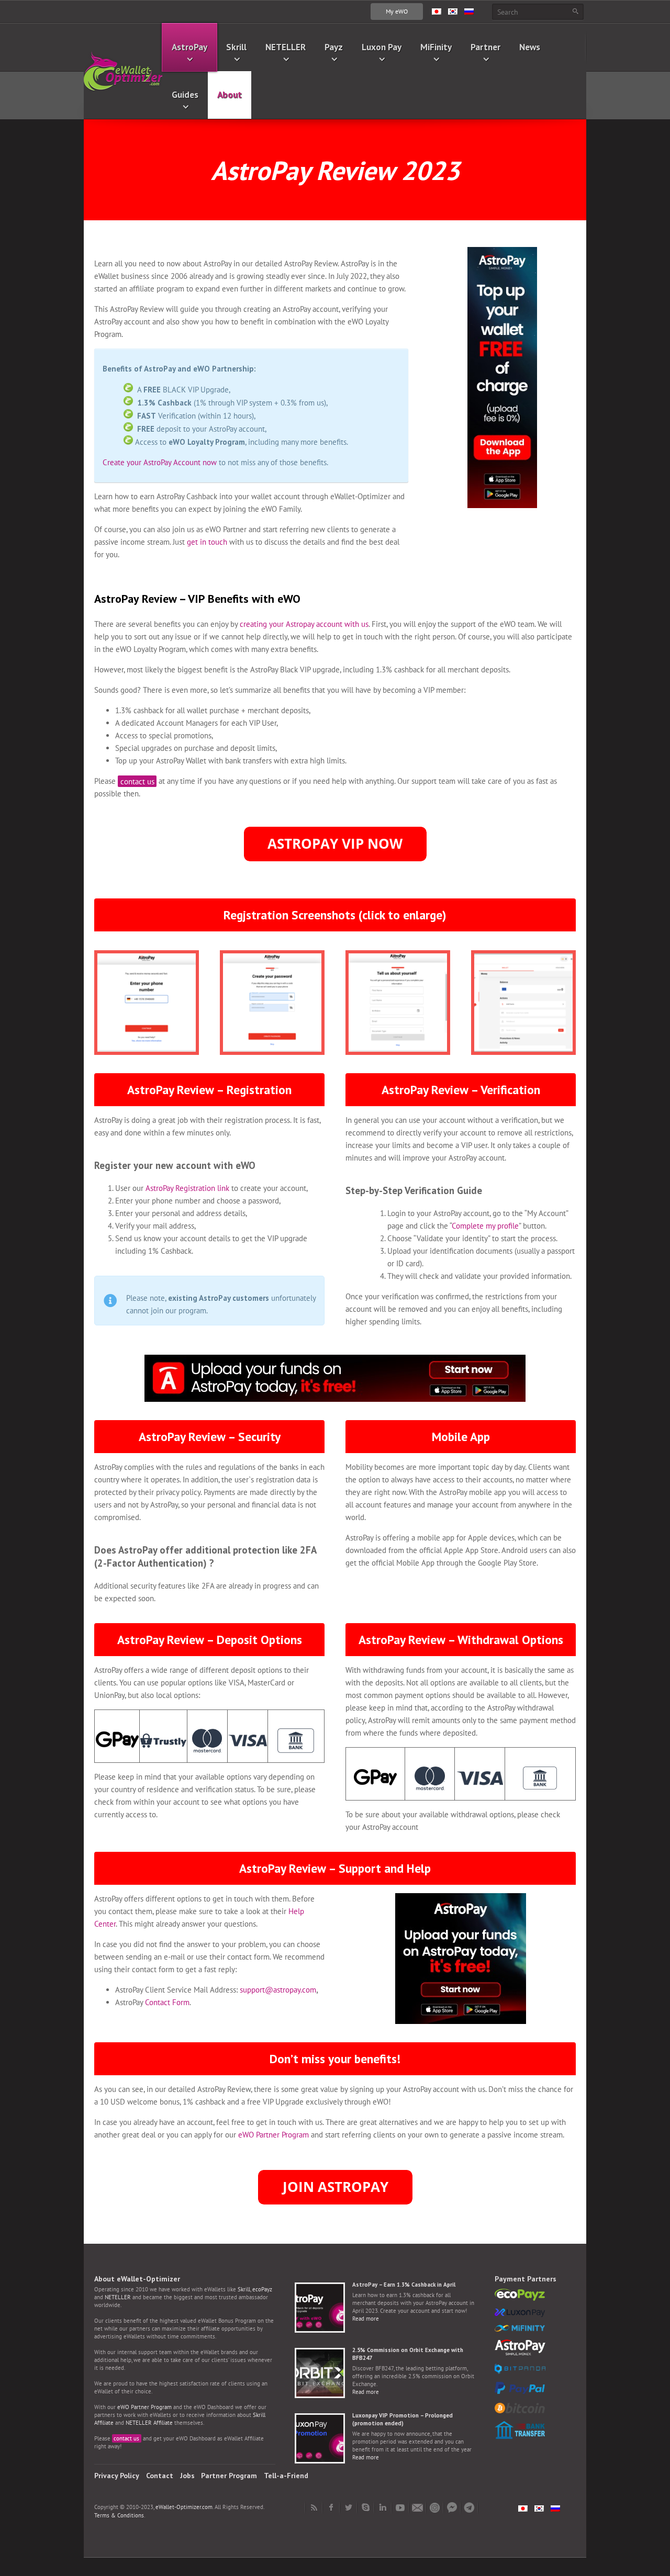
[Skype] (366, 2507)
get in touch (207, 542)
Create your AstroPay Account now (160, 462)
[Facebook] (331, 2507)
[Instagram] (435, 2507)
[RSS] (314, 2507)
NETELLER (286, 47)
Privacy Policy (117, 2476)
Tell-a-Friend (286, 2476)
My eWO (397, 11)
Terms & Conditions (119, 2515)
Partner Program (229, 2476)
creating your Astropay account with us (304, 624)
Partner (485, 47)
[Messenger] (452, 2507)
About (230, 94)
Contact (160, 2476)
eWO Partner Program (273, 2135)
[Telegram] (469, 2507)
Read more (366, 2319)
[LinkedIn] (383, 2507)
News (530, 47)
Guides (185, 94)
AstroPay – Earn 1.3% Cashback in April (404, 2285)
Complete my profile (485, 1226)
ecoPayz (262, 2289)
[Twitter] (348, 2507)
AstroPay (189, 47)
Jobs (187, 2476)
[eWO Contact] (417, 2507)
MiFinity (436, 47)
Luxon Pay (382, 47)
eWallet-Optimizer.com (184, 2507)
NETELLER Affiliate (149, 2423)
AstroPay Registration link (187, 1188)
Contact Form (167, 2002)
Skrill (236, 47)
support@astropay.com (278, 1990)
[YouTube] (400, 2507)
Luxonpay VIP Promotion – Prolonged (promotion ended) (403, 2419)
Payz (334, 47)
